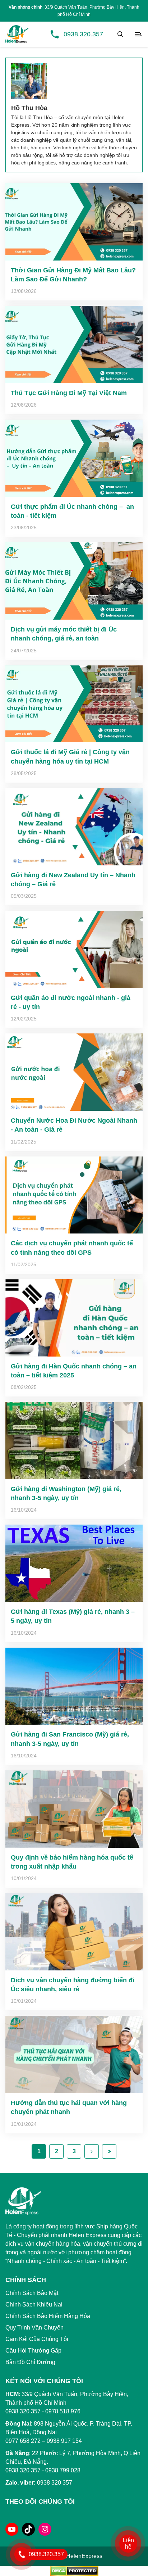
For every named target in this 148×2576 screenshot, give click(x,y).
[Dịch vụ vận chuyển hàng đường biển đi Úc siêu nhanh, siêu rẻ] (74, 1932)
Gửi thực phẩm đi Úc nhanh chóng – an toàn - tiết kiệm (72, 511)
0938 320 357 (23, 2470)
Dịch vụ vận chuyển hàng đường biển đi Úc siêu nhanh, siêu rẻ (73, 1985)
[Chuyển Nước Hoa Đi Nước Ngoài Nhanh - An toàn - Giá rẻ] (74, 1072)
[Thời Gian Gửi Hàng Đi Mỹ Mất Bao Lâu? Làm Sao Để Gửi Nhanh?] (74, 222)
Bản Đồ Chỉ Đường (30, 2362)
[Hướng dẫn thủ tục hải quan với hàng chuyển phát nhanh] (74, 2054)
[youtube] (12, 2529)
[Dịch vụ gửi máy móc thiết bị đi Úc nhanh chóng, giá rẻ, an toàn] (74, 581)
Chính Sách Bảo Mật (32, 2293)
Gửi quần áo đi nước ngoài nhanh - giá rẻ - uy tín (71, 1002)
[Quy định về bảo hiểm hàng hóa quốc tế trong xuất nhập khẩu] (74, 1809)
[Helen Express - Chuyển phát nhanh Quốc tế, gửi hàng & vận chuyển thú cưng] (17, 34)
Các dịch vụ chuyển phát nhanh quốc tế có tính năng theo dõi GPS (72, 1248)
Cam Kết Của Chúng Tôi (37, 2339)
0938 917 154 (64, 2441)
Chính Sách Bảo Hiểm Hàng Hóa (48, 2316)
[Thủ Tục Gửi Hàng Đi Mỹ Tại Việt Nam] (74, 345)
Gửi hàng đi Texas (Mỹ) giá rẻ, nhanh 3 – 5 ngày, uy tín (73, 1616)
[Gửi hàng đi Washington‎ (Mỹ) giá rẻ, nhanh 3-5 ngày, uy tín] (74, 1441)
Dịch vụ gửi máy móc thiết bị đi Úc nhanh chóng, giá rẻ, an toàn (64, 634)
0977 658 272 (23, 2441)
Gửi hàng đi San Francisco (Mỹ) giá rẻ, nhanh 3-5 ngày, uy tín (70, 1739)
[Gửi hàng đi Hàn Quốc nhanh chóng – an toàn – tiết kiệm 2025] (74, 1318)
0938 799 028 (63, 2470)
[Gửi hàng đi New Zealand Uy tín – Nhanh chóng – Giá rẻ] (74, 827)
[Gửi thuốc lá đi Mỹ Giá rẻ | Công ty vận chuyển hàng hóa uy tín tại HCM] (74, 704)
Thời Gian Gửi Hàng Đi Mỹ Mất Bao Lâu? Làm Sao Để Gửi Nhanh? (73, 275)
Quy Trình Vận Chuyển (34, 2328)
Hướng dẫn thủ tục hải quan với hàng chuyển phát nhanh (69, 2107)
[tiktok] (28, 2529)
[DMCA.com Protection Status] (74, 2570)
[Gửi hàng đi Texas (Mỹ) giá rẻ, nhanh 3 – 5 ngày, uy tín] (74, 1563)
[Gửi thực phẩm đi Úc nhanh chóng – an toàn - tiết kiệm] (74, 458)
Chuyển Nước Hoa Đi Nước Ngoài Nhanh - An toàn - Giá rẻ (74, 1125)
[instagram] (45, 2529)
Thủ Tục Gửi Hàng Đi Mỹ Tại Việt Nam (69, 393)
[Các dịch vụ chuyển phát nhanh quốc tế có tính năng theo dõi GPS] (74, 1195)
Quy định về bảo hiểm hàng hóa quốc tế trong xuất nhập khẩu (72, 1862)
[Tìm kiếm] (120, 34)
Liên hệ (128, 2543)
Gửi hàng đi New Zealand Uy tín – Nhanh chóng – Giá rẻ (73, 880)
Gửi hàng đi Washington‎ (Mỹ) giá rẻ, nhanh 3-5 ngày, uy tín (66, 1493)
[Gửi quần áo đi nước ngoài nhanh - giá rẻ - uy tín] (74, 949)
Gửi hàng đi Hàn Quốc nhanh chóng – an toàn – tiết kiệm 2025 (74, 1371)
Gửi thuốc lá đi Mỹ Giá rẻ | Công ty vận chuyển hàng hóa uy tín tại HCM (70, 757)
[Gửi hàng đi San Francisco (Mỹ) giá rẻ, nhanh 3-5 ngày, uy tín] (74, 1686)
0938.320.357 (83, 34)
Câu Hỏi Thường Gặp (33, 2351)
